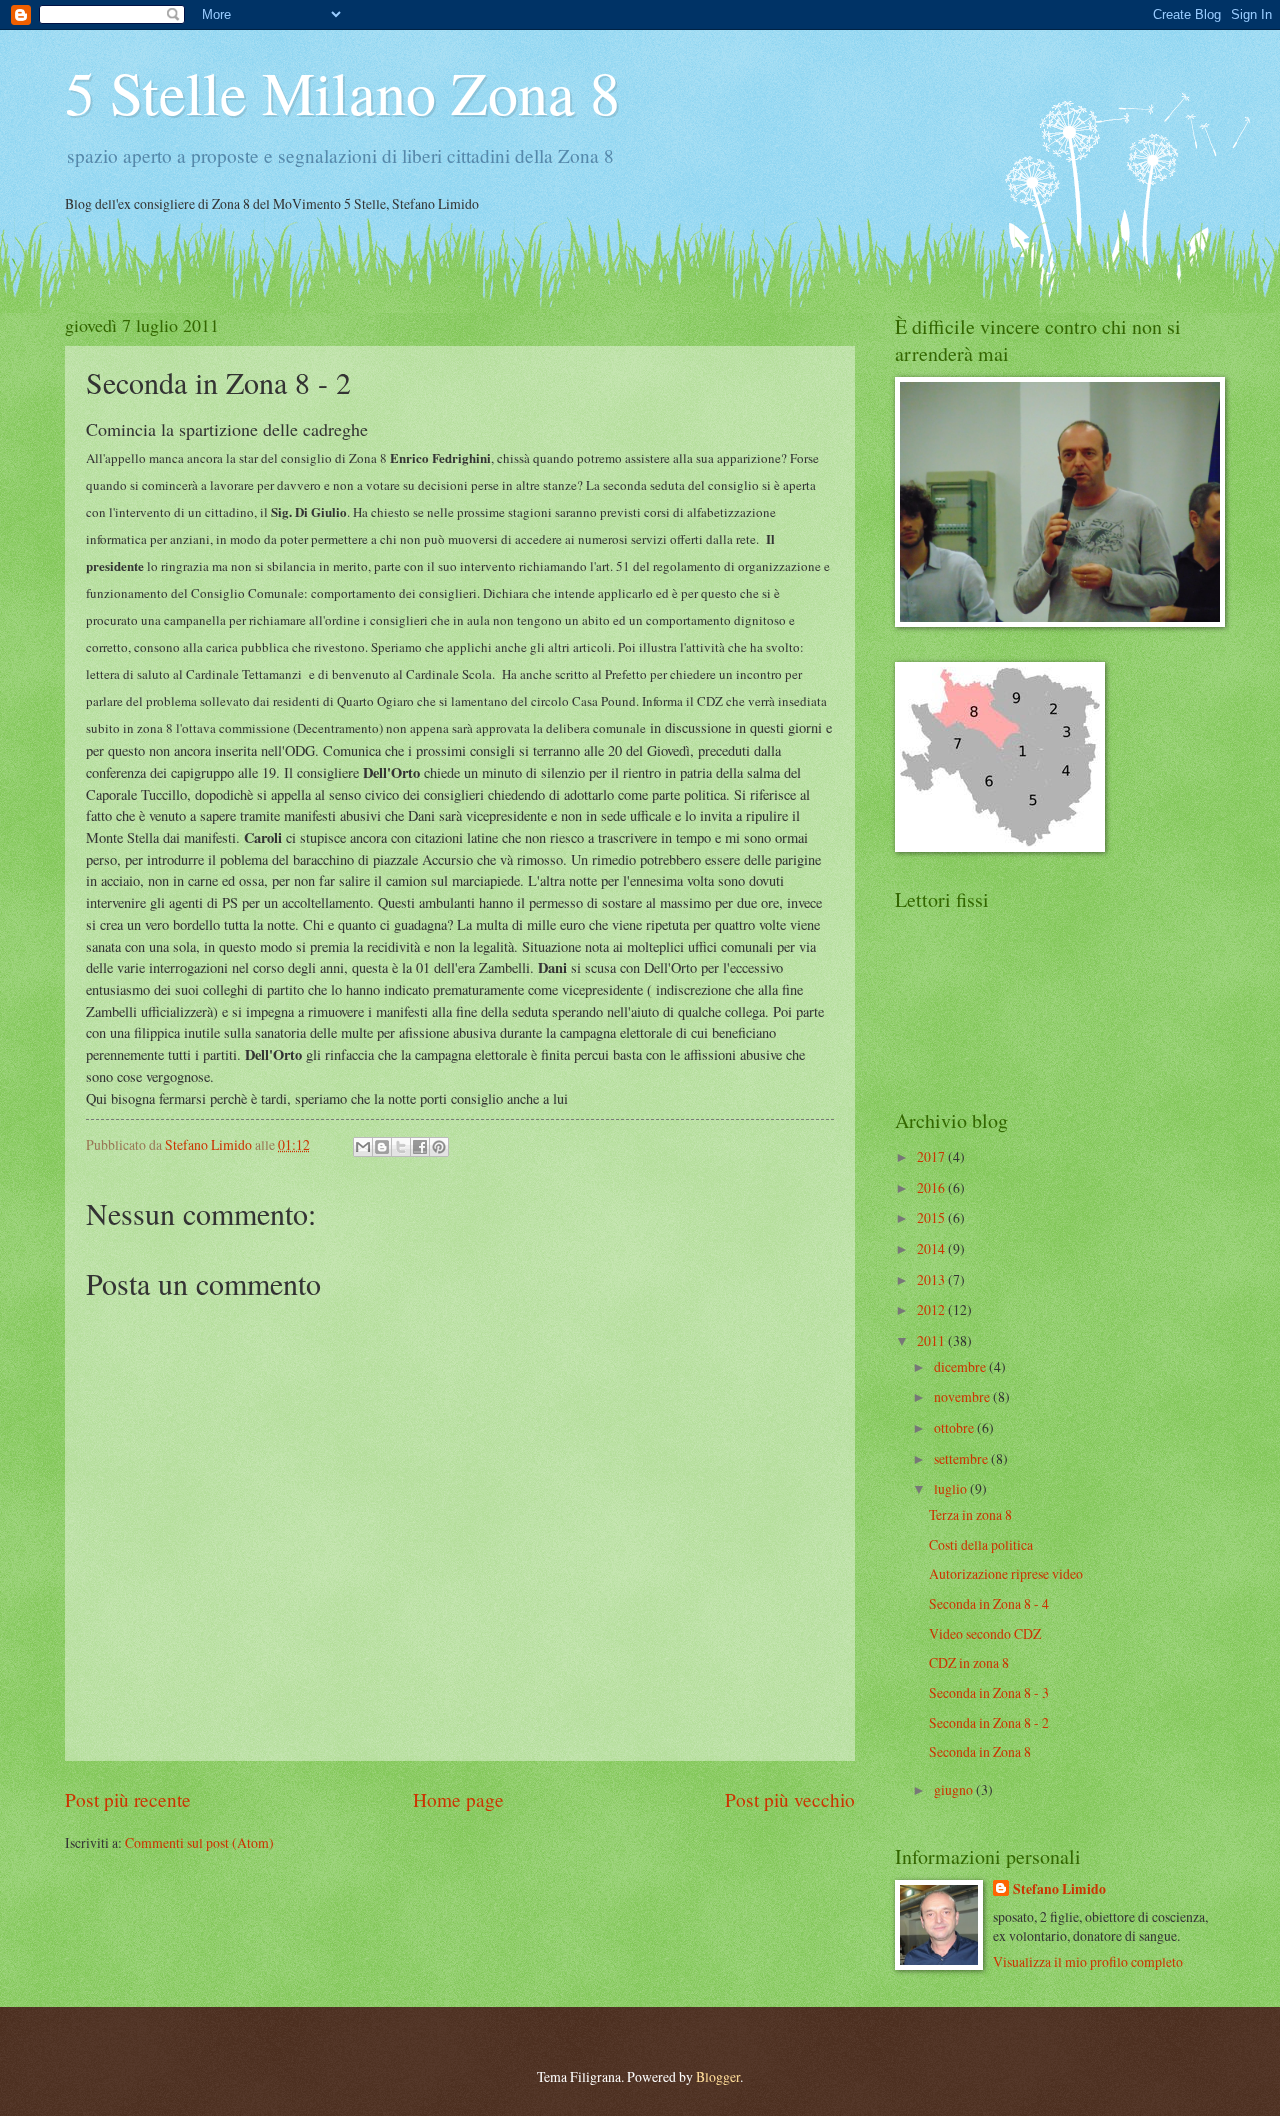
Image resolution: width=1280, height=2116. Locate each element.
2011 (932, 1340)
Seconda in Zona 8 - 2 (989, 1722)
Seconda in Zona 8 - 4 (989, 1603)
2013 (932, 1279)
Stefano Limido (1059, 1889)
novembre (963, 1396)
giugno (955, 1789)
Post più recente (128, 1799)
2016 (932, 1187)
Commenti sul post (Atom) (199, 1842)
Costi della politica (981, 1544)
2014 (932, 1248)
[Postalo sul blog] (382, 1147)
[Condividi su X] (401, 1147)
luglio (952, 1488)
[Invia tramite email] (363, 1147)
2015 (932, 1217)
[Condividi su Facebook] (420, 1147)
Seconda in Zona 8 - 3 (989, 1692)
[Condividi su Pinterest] (439, 1147)
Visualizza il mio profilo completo (1088, 1961)
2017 (932, 1156)
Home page (458, 1799)
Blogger (718, 2076)
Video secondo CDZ (985, 1633)
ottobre (955, 1427)
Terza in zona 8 (970, 1514)
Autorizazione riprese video (1006, 1573)
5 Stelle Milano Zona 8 (342, 92)
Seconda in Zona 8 (980, 1751)
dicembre (961, 1366)
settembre (962, 1458)
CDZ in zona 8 (969, 1662)
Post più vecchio (790, 1799)
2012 (932, 1309)
